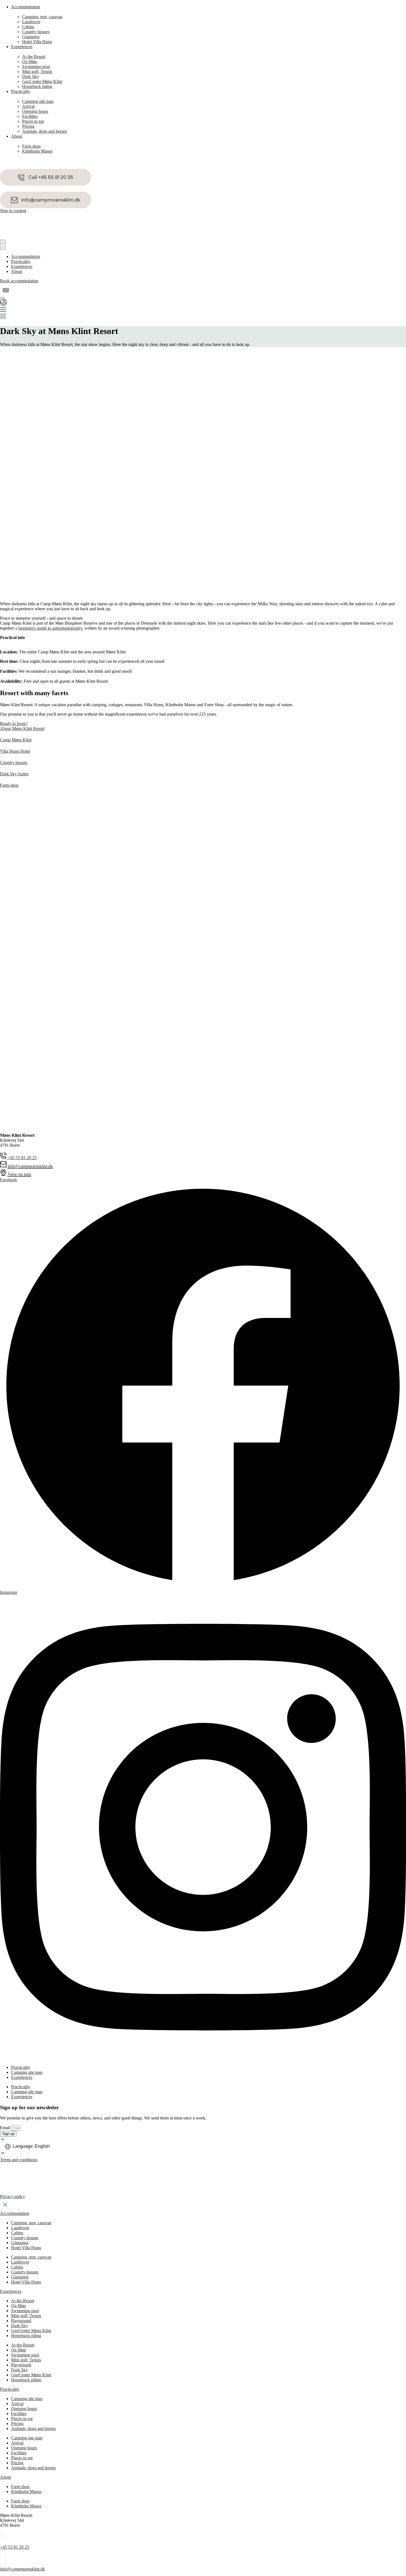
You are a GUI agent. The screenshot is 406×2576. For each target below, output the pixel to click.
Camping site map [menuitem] (38, 101)
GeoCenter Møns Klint (31, 2331)
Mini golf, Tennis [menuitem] (37, 71)
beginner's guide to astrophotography (50, 628)
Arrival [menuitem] (28, 106)
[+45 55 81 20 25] (3, 2538)
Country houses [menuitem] (36, 32)
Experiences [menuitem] (22, 47)
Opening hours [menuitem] (35, 111)
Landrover (20, 2228)
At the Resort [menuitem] (34, 57)
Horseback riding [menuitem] (37, 86)
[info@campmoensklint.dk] (3, 2560)
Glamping (20, 2243)
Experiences (22, 2077)
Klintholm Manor (26, 2492)
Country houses (25, 2238)
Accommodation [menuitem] (26, 7)
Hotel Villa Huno (26, 2248)
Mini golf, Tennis (26, 2316)
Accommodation (15, 2213)
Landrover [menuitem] (31, 22)
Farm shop (20, 2487)
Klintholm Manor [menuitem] (37, 151)
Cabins (17, 2233)
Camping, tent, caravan (31, 2223)
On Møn (19, 2306)
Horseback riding (26, 2336)
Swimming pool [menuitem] (36, 67)
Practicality (21, 2067)
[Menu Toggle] (3, 245)
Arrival (17, 2404)
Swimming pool (25, 2311)
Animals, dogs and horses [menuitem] (44, 131)
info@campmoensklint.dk (23, 2569)
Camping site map (27, 2399)
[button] (6, 290)
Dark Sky (19, 2326)
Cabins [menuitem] (28, 27)
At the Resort (23, 2301)
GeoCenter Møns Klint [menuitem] (42, 81)
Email (6, 2128)
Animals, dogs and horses (33, 2428)
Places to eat (22, 2419)
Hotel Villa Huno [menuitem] (37, 42)
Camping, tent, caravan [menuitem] (42, 17)
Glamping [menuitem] (31, 37)
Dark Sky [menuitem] (31, 76)
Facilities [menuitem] (30, 116)
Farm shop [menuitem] (31, 146)
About (6, 2477)
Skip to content (13, 211)
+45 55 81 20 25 (15, 2547)
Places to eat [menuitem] (33, 121)
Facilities (19, 2414)
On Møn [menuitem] (30, 62)
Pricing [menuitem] (28, 126)
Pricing (17, 2424)
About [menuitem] (17, 136)
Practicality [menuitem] (21, 91)
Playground (21, 2321)
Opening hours (24, 2409)
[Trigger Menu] (2, 298)
